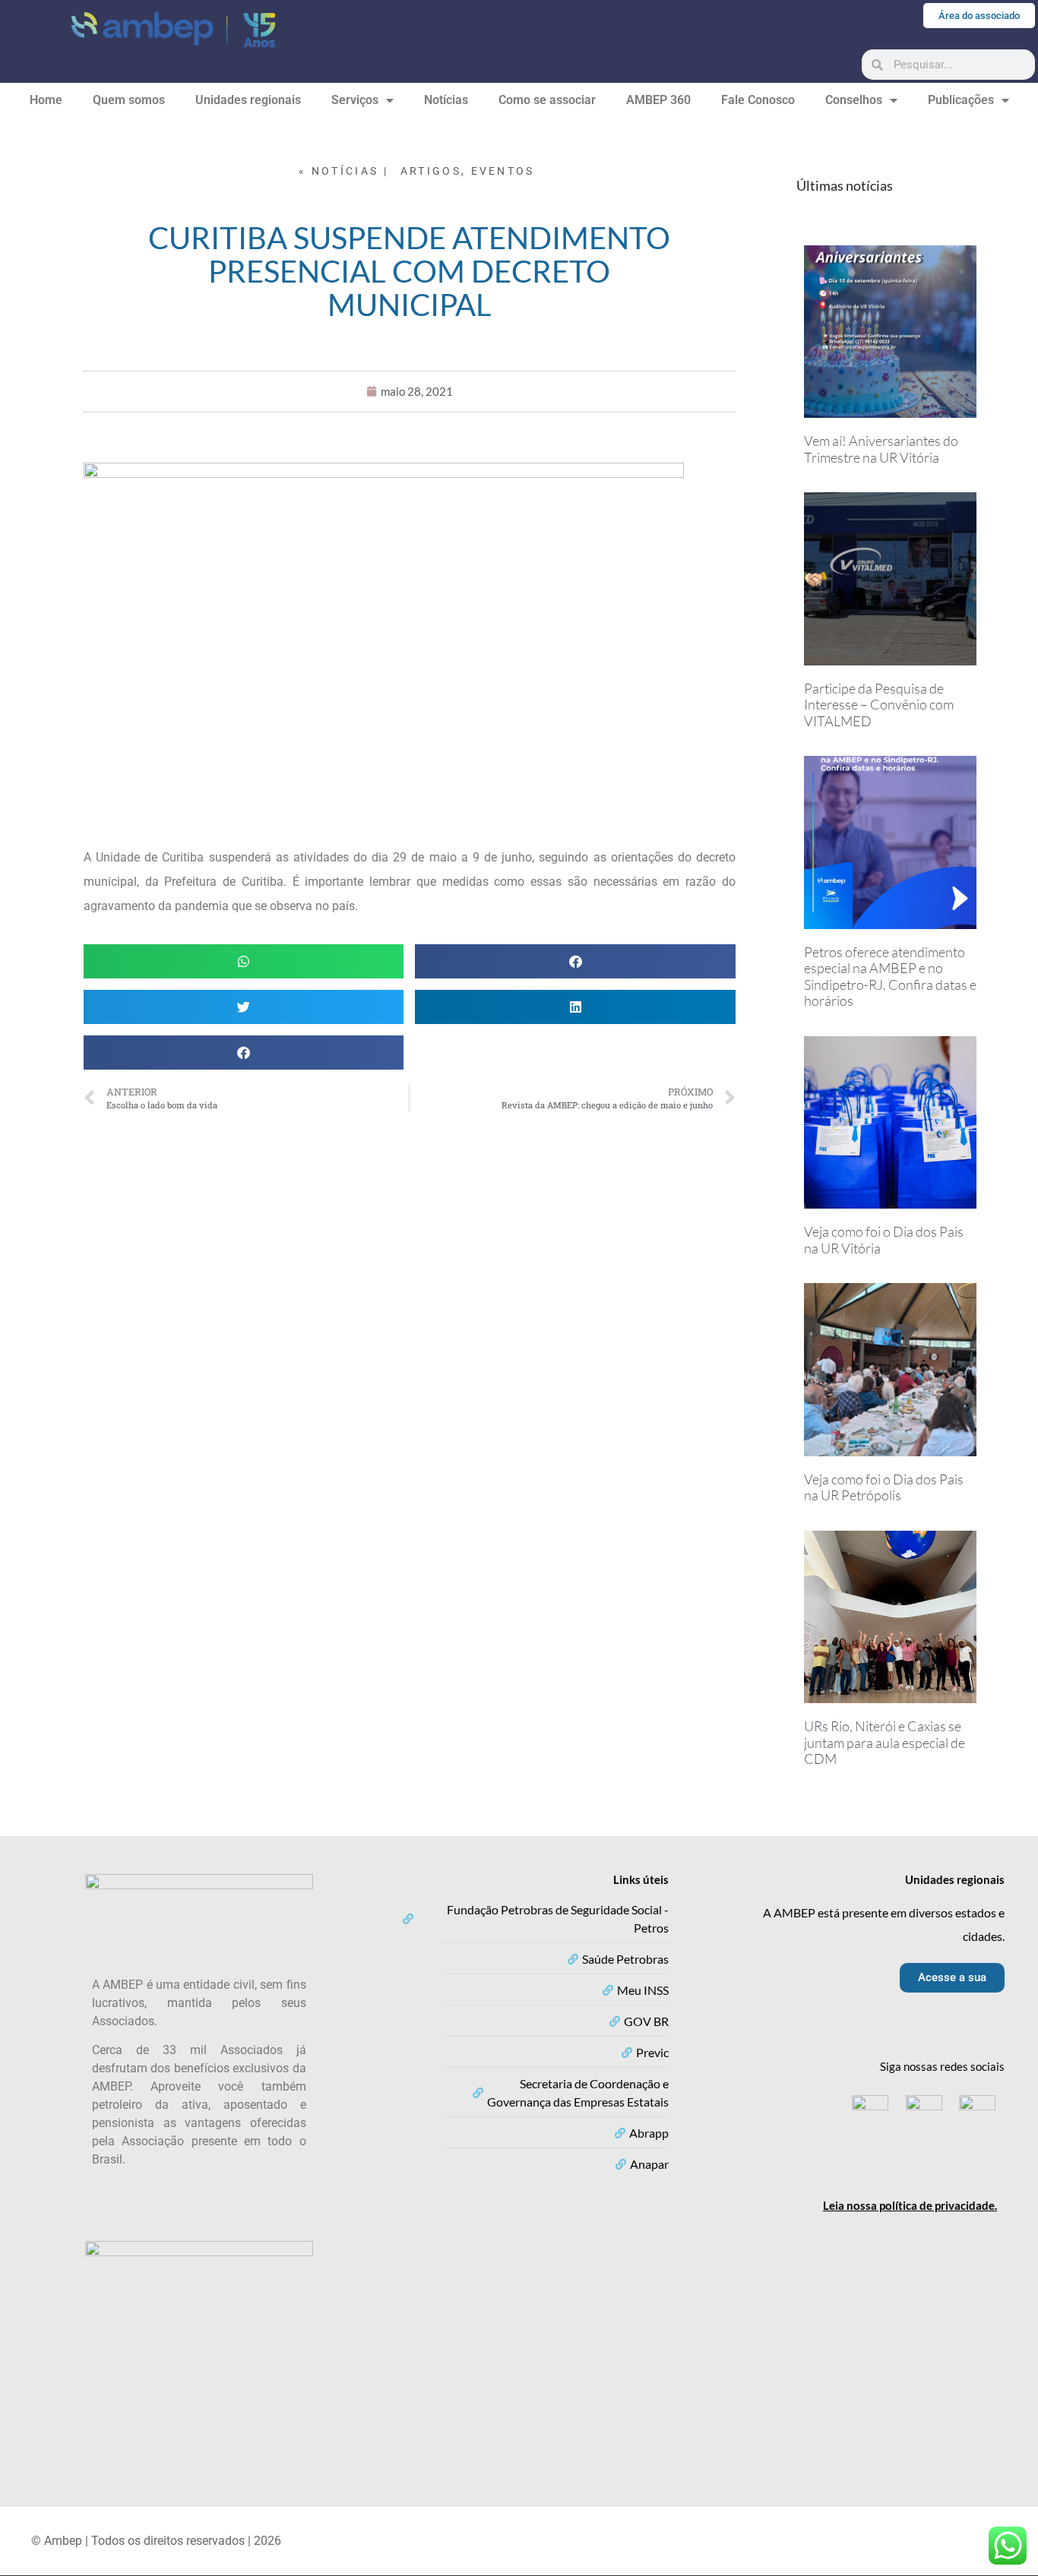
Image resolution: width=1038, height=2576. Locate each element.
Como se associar (547, 100)
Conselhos (854, 100)
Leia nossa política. (910, 2205)
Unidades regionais (248, 100)
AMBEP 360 (658, 100)
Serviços (355, 100)
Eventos (503, 171)
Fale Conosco (758, 100)
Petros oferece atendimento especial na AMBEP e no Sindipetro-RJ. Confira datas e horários (890, 977)
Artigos (431, 171)
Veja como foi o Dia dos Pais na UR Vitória (884, 1240)
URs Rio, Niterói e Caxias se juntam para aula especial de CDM (885, 1742)
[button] (244, 961)
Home (46, 100)
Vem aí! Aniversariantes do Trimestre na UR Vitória (881, 449)
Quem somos (129, 100)
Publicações (961, 100)
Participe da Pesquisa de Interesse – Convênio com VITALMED (879, 705)
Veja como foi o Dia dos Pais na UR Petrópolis (884, 1487)
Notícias (446, 100)
